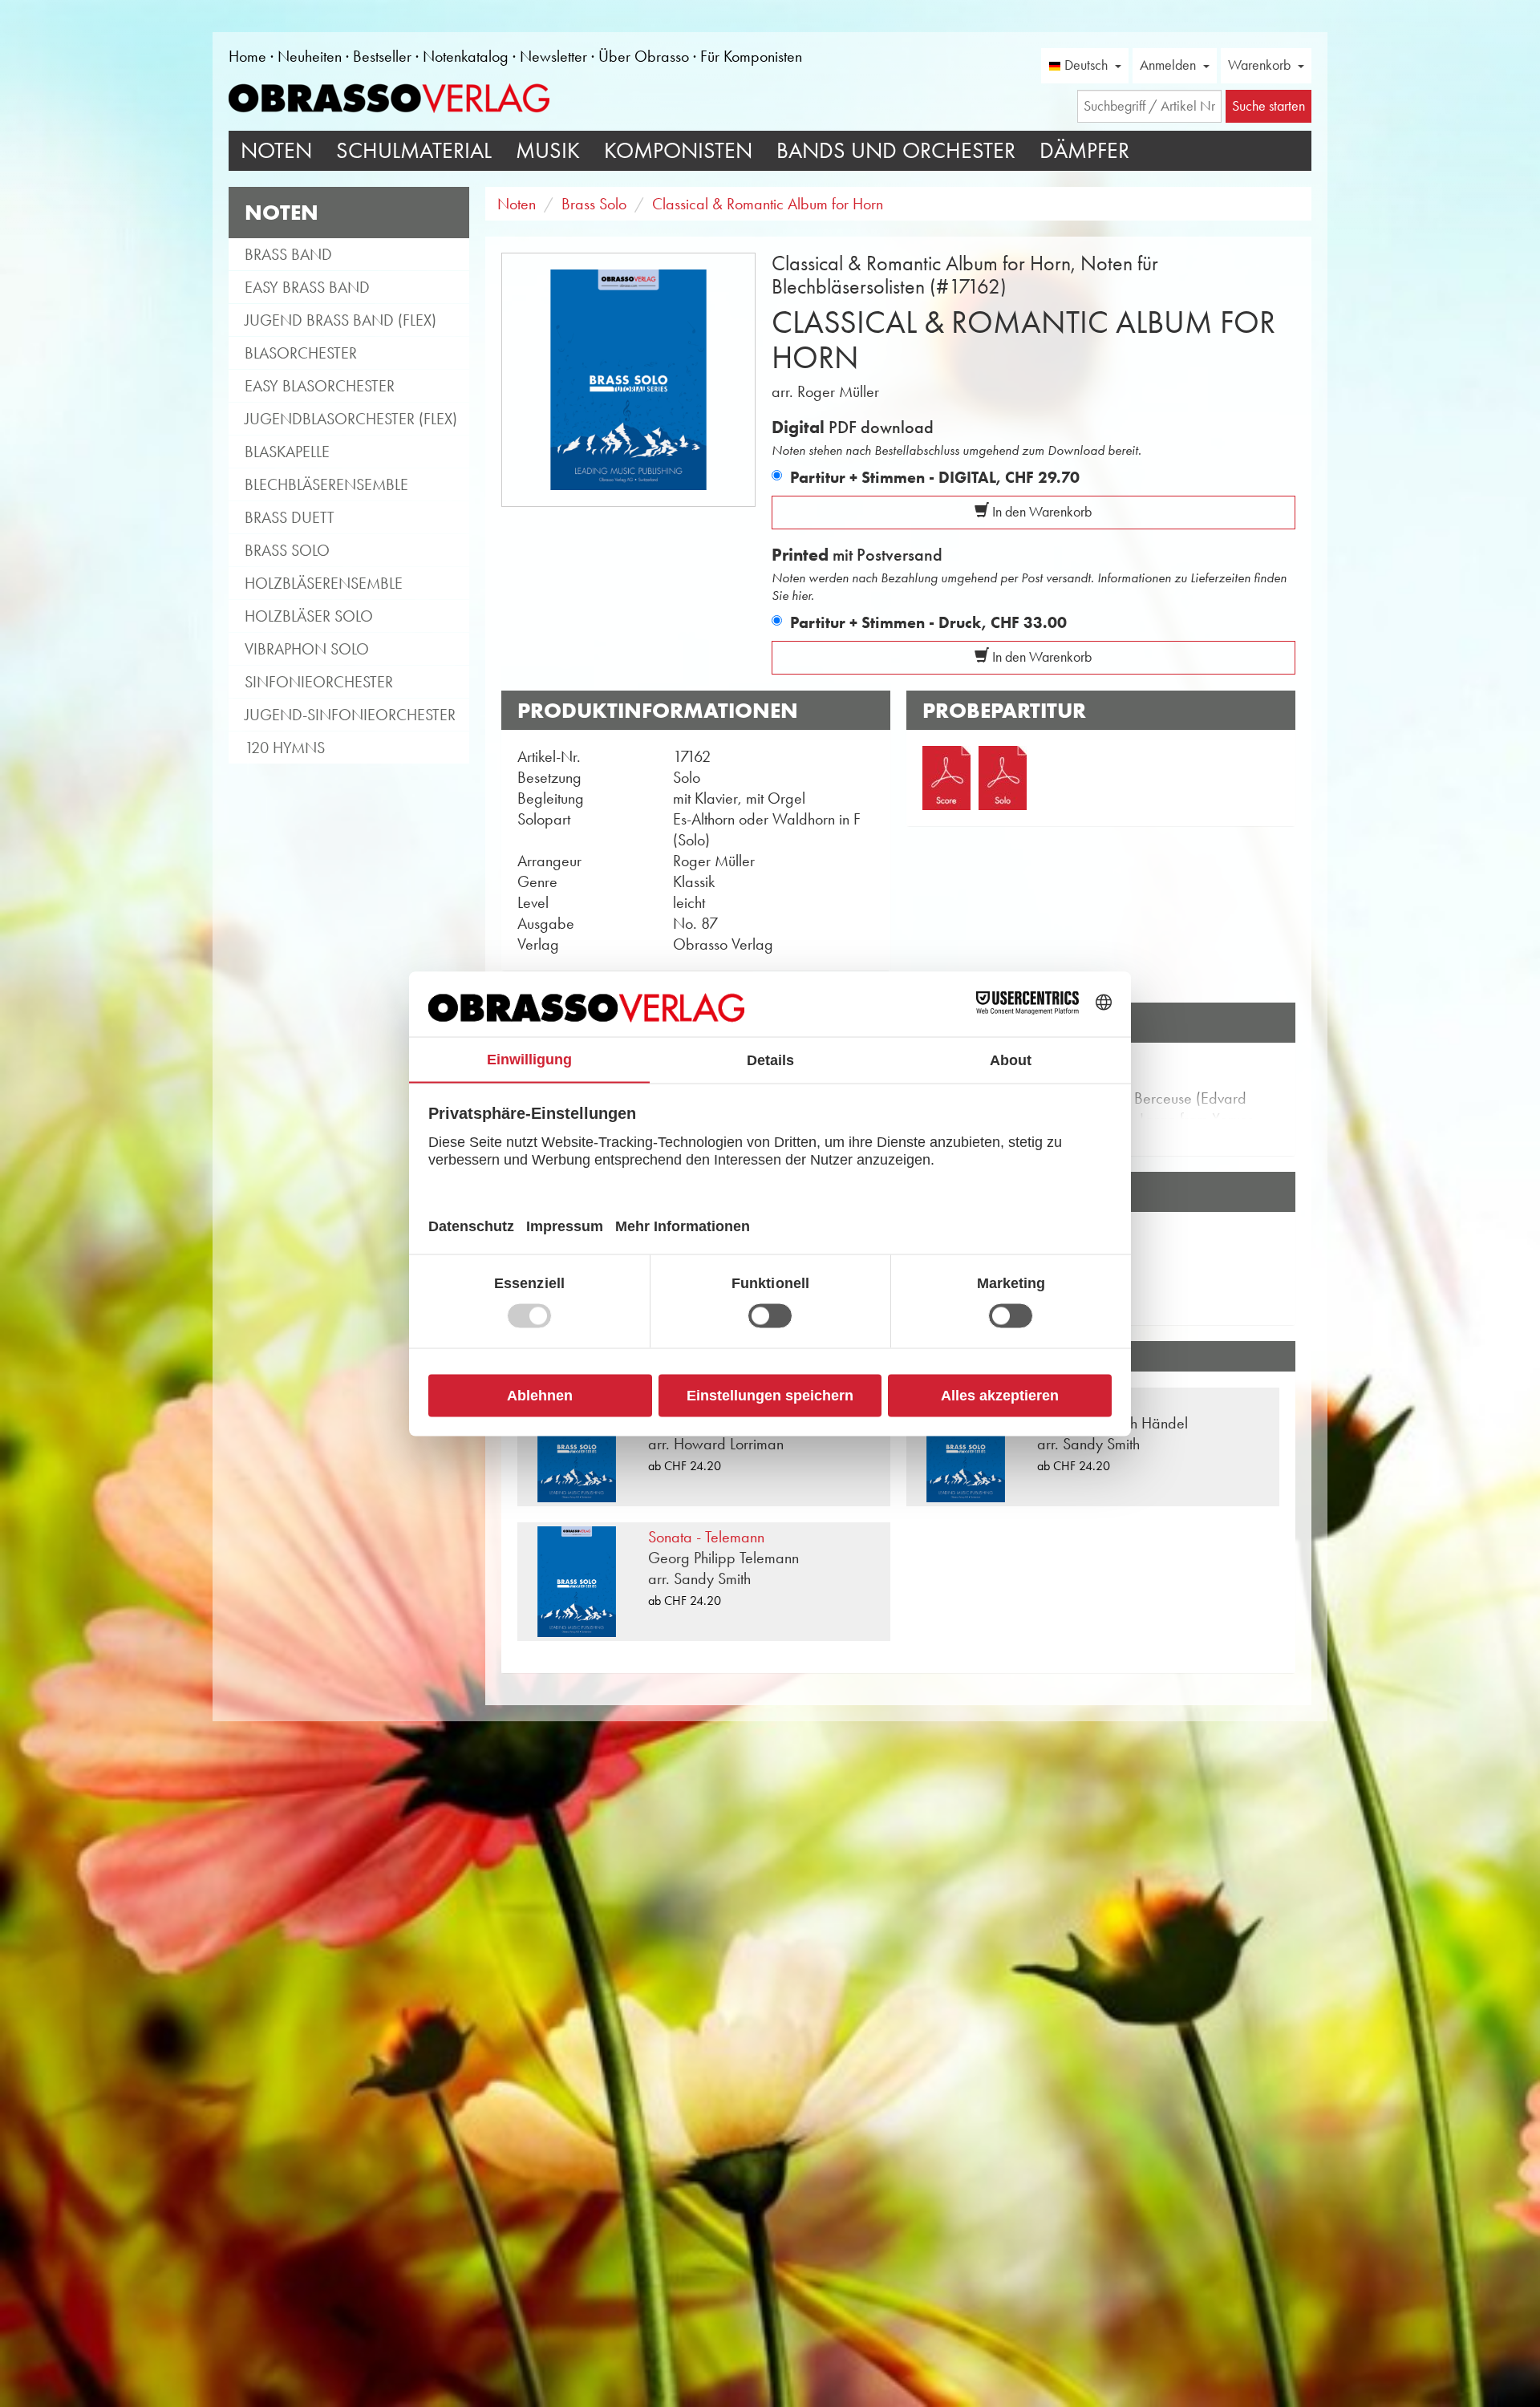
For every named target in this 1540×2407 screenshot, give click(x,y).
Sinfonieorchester (319, 682)
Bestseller (382, 56)
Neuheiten (310, 56)
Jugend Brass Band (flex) (340, 320)
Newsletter (553, 56)
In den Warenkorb (1040, 512)
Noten (276, 150)
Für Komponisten (751, 56)
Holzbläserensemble (324, 583)
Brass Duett (290, 517)
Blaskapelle (287, 452)
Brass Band (288, 254)
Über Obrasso (644, 56)
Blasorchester (301, 353)
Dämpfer (1084, 150)
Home (247, 56)
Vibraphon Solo (307, 649)
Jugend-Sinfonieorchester (350, 715)
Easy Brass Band (307, 287)
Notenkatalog (466, 56)
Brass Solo (287, 550)
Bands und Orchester (896, 150)
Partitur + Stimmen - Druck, (928, 622)
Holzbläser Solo (309, 616)
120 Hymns (285, 748)
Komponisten (678, 150)
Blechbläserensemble (326, 484)
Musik (548, 150)
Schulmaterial (414, 150)
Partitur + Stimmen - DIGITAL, (935, 477)
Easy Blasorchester (320, 386)
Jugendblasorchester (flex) (351, 419)
